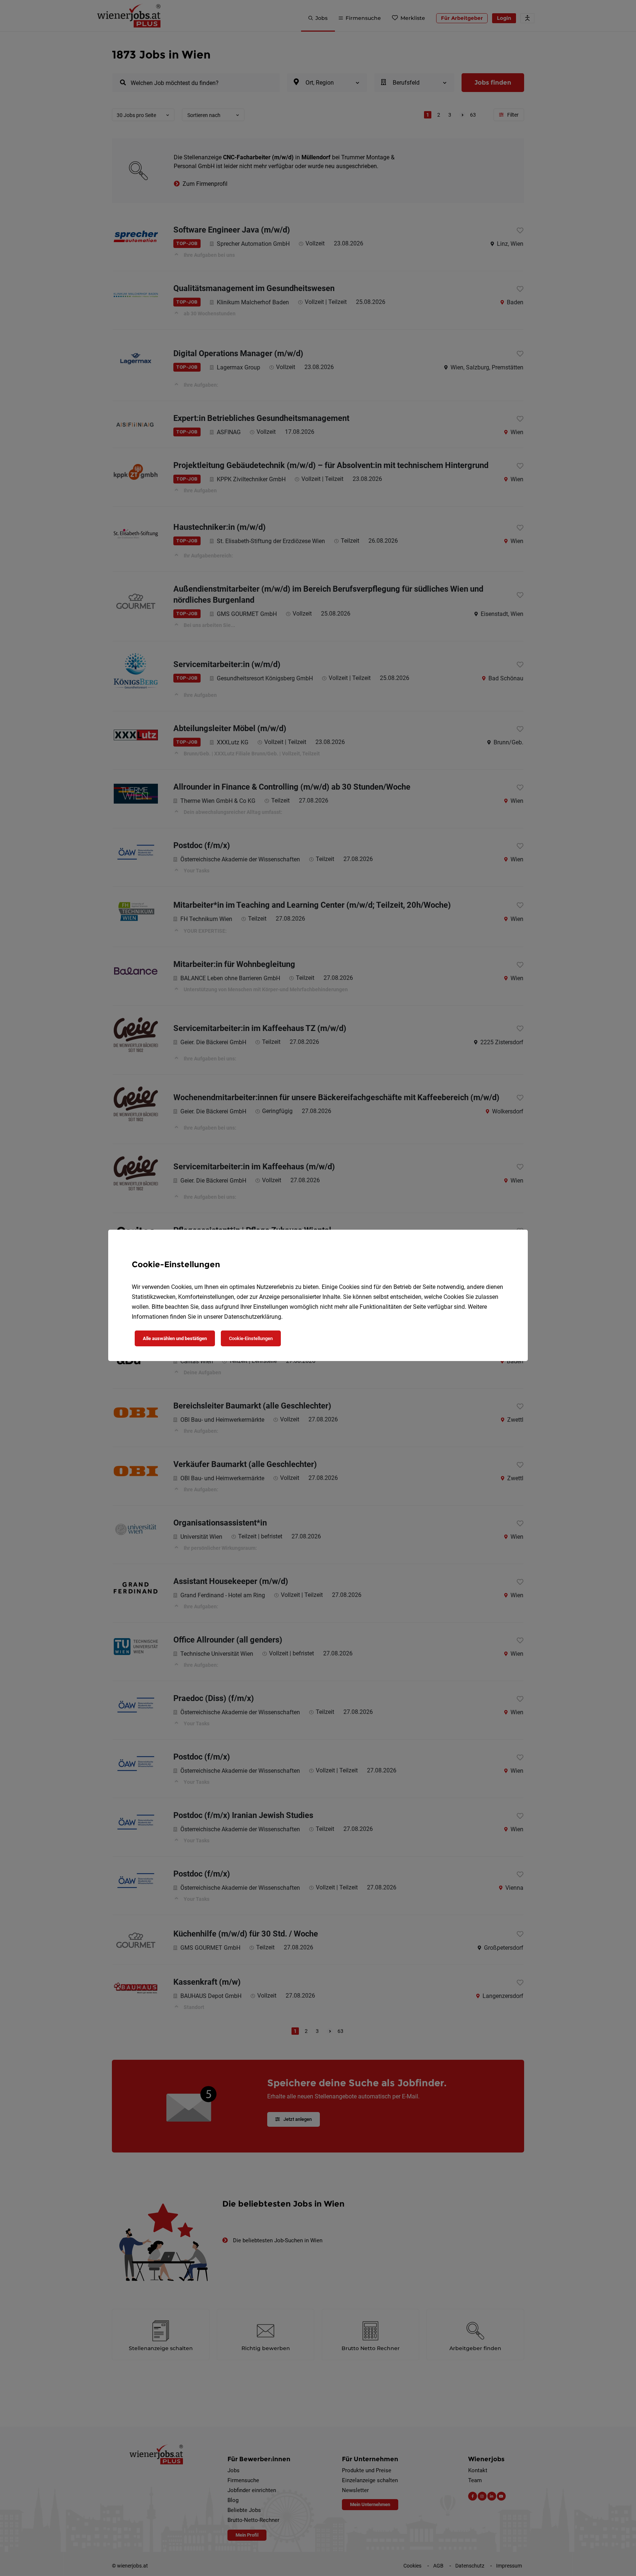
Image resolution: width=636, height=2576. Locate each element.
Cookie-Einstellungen (251, 1338)
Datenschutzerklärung (253, 1317)
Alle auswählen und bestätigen (175, 1338)
